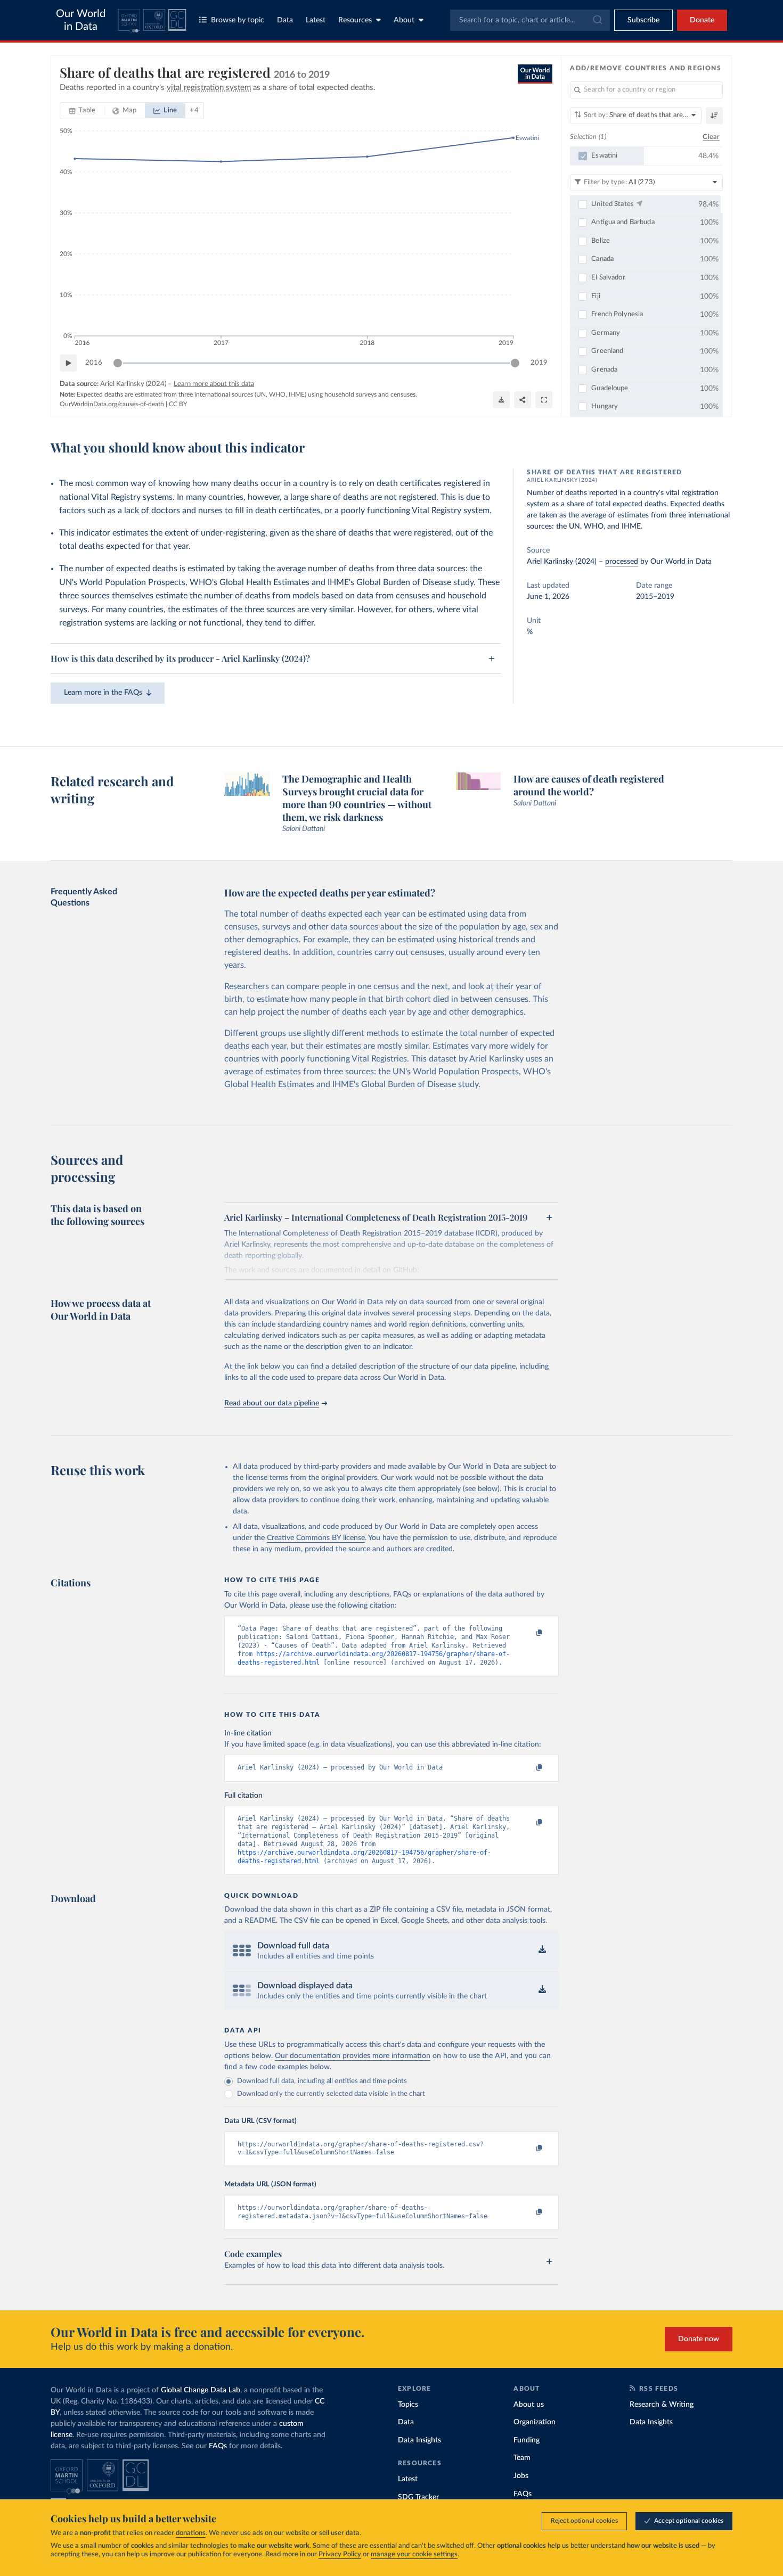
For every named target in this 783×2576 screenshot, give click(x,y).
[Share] (523, 400)
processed (622, 562)
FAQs (218, 2446)
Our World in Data (81, 20)
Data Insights (419, 2440)
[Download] (501, 400)
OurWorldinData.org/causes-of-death (112, 404)
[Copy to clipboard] (528, 1633)
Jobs (521, 2476)
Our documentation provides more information (353, 2056)
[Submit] (597, 20)
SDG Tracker (418, 2497)
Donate (702, 20)
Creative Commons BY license (316, 1538)
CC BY (178, 404)
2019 (539, 363)
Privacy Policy (340, 2554)
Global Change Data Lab (201, 2390)
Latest (316, 20)
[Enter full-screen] (544, 400)
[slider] (118, 363)
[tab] (82, 111)
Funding (527, 2440)
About (404, 20)
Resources (355, 20)
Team (522, 2458)
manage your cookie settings (414, 2554)
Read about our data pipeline (272, 1403)
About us (529, 2405)
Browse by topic (238, 20)
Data (285, 20)
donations (191, 2533)
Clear (711, 137)
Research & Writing (662, 2405)
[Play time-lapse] (68, 363)
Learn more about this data (214, 384)
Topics (408, 2405)
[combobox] (530, 20)
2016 (94, 363)
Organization (535, 2422)
